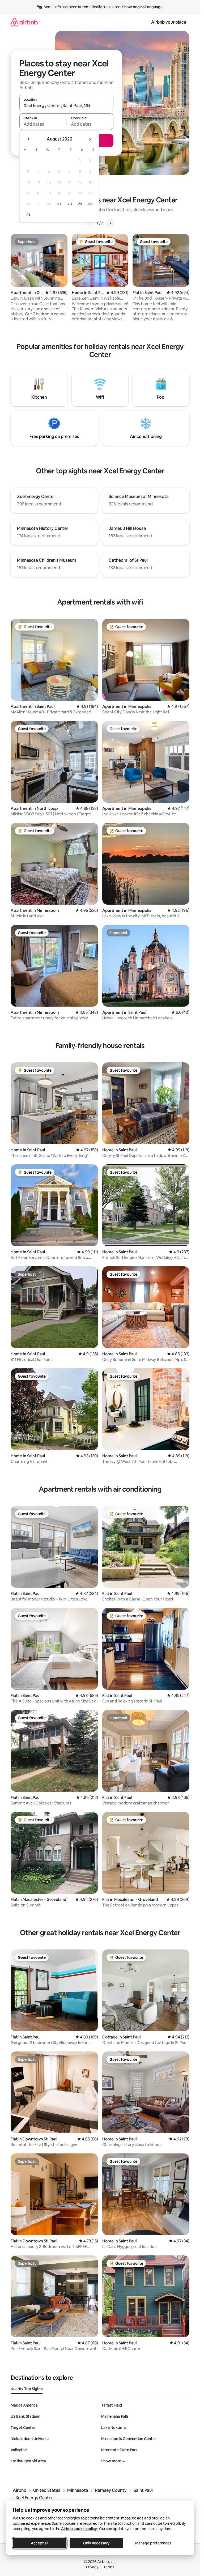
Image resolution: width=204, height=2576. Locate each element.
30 (90, 204)
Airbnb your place (169, 22)
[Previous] (90, 223)
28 (70, 204)
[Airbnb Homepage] (24, 22)
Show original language (142, 7)
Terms (109, 2567)
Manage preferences (153, 2543)
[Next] (110, 223)
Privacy (92, 2567)
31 (28, 215)
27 (59, 204)
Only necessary (96, 2543)
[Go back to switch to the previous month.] (29, 139)
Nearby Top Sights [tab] (27, 2389)
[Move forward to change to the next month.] (90, 139)
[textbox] (43, 124)
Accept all (40, 2543)
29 (80, 204)
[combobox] (66, 105)
